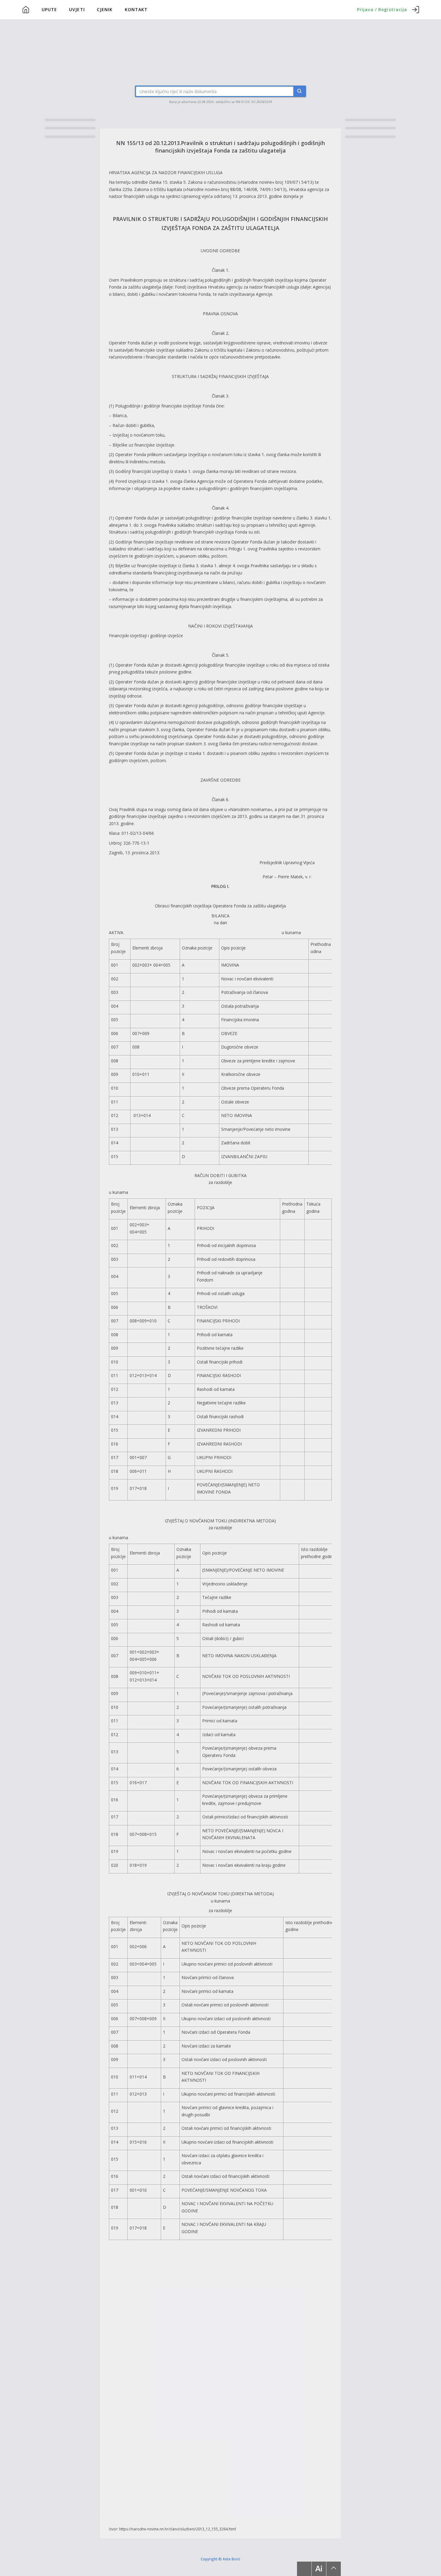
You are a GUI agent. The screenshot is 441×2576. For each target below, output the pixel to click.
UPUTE (49, 9)
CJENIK (105, 9)
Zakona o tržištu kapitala (158, 189)
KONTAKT (136, 9)
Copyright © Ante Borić (220, 2559)
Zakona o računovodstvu (212, 182)
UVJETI (77, 9)
